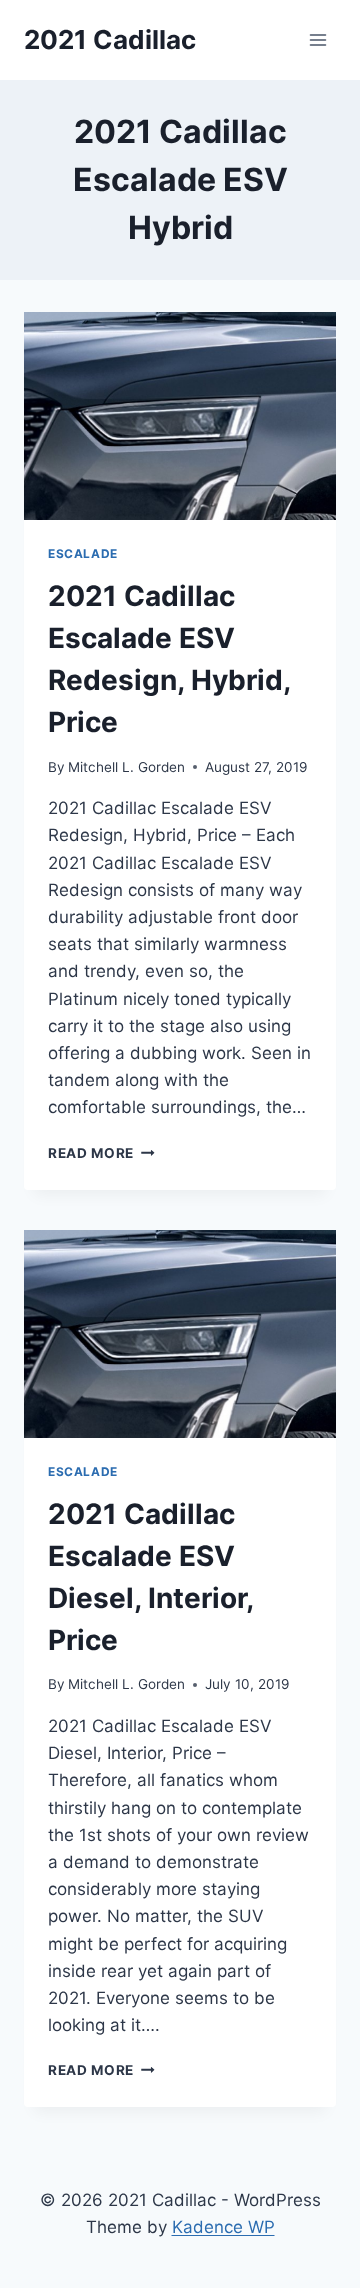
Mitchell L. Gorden (126, 767)
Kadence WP (223, 2227)
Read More (101, 1153)
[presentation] (180, 416)
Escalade (83, 553)
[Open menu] (317, 39)
